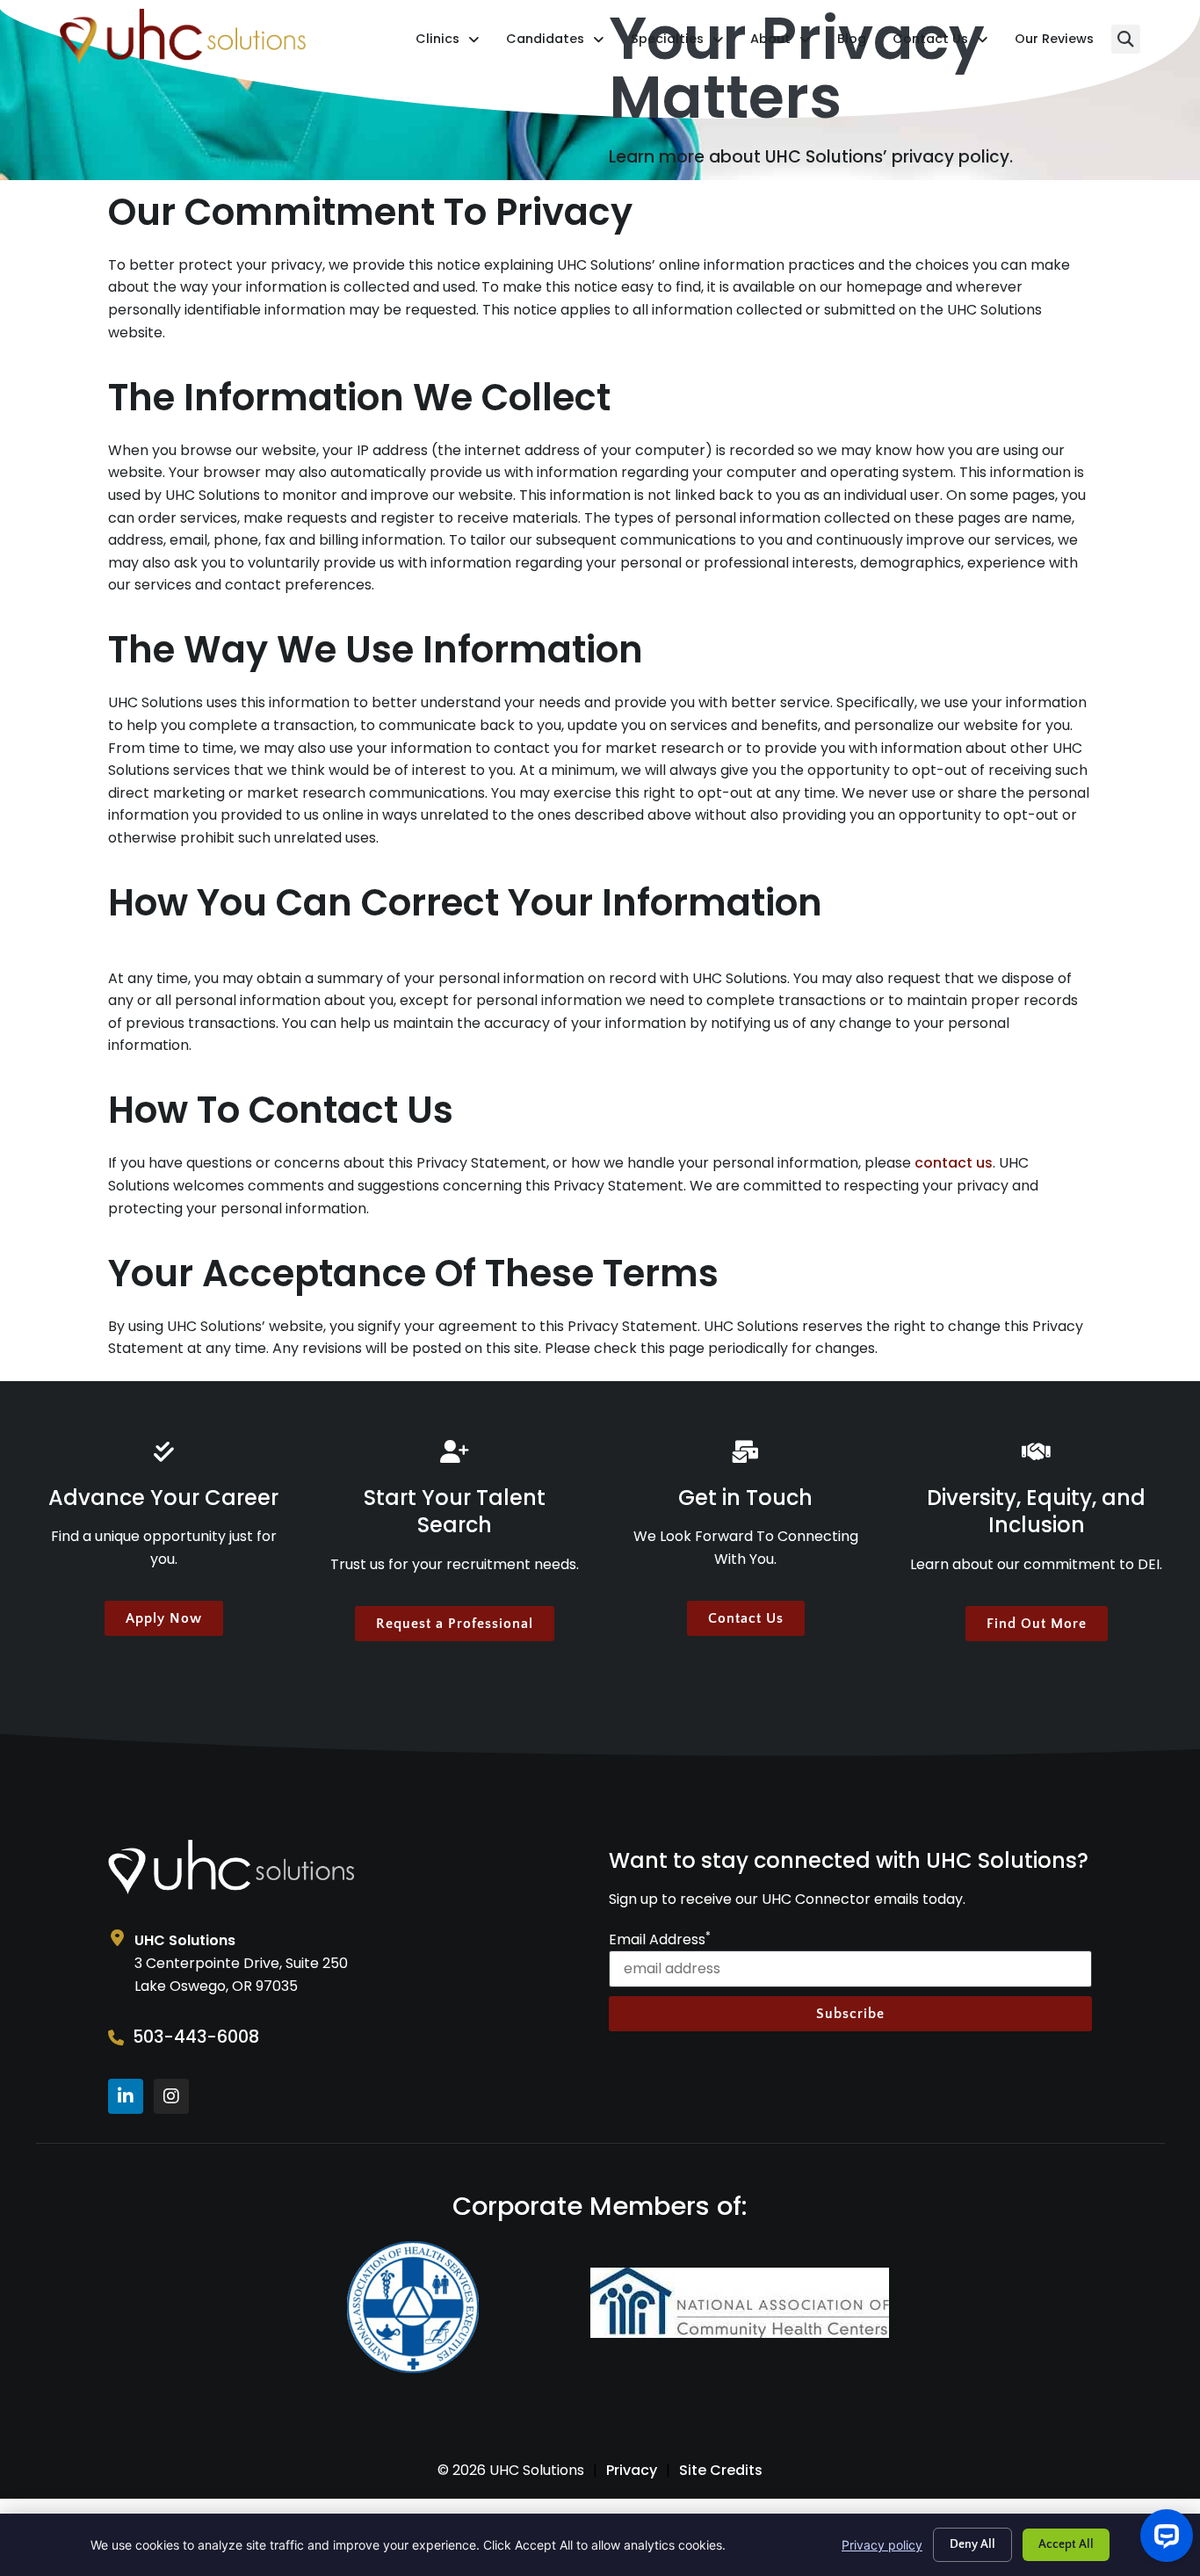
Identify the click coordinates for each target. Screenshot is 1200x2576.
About (781, 43)
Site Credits (721, 2470)
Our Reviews (1054, 43)
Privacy (632, 2470)
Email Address (660, 1940)
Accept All (1066, 2544)
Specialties (677, 43)
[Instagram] (171, 2096)
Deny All (972, 2544)
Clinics (448, 43)
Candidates (555, 43)
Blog (852, 43)
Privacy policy (882, 2545)
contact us (954, 1163)
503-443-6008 (196, 2037)
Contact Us (940, 43)
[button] (1126, 39)
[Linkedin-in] (126, 2096)
